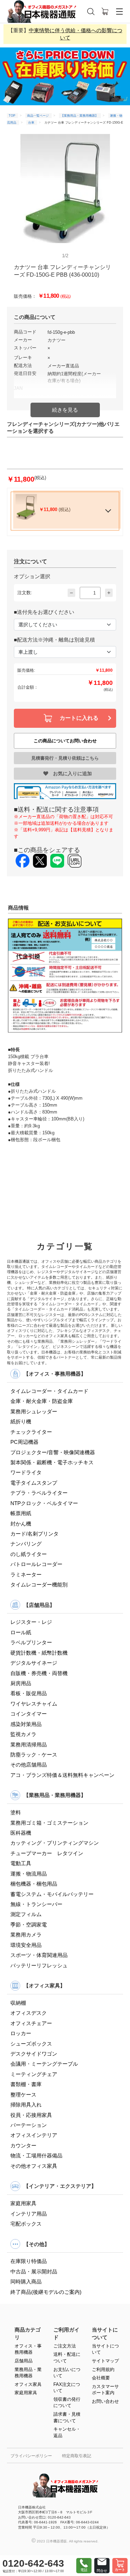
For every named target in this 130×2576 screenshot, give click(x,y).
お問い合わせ (105, 2401)
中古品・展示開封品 (34, 2271)
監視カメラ (23, 1734)
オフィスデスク (29, 2013)
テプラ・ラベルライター (39, 1493)
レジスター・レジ (31, 1622)
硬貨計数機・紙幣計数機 (39, 1653)
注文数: (25, 593)
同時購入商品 (26, 2282)
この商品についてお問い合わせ (65, 741)
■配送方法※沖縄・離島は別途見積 (54, 640)
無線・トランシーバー (36, 1904)
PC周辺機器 (24, 1442)
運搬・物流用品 (29, 1874)
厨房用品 (21, 1683)
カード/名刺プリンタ (34, 1534)
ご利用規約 (103, 2369)
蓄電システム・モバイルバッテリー (52, 1894)
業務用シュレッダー (34, 1411)
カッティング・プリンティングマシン (55, 1843)
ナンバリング (26, 1544)
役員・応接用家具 (31, 2115)
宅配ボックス (26, 2224)
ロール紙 (21, 1632)
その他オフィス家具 (34, 2166)
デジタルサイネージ (34, 1663)
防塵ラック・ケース (34, 1755)
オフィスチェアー (31, 2023)
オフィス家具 (28, 2384)
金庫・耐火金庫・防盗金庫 (42, 1401)
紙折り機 (21, 1421)
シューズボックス (31, 2044)
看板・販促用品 (29, 1693)
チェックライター (31, 1432)
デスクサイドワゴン (34, 2054)
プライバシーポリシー (31, 2456)
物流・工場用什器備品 (36, 2155)
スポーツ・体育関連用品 (39, 1955)
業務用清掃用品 (29, 1745)
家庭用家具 (23, 2203)
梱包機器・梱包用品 (34, 1884)
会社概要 (101, 2378)
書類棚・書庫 (26, 2084)
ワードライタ (26, 1472)
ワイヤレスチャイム (34, 1704)
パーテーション (29, 2125)
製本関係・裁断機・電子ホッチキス (52, 1462)
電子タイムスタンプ (34, 1483)
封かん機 (21, 1524)
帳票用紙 (21, 1513)
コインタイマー (29, 1714)
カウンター (23, 2145)
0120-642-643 (33, 2563)
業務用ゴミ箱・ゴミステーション (49, 1823)
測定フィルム (26, 1914)
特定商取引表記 (77, 2456)
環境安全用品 (26, 1945)
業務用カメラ (26, 1935)
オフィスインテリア (34, 2135)
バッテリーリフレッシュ (39, 1965)
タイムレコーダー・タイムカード (49, 1391)
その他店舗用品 (29, 1765)
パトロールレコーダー (36, 1564)
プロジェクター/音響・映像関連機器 (53, 1452)
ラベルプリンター (31, 1642)
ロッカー (21, 2033)
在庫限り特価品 (29, 2261)
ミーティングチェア (34, 2074)
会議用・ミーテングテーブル (44, 2064)
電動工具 (21, 1863)
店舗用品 (24, 2361)
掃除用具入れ (26, 2105)
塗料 (16, 1812)
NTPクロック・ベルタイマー (44, 1503)
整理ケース (23, 2095)
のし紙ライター (29, 1554)
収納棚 (18, 2003)
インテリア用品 (29, 2214)
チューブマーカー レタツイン (47, 1853)
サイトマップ (105, 2361)
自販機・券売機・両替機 (39, 1673)
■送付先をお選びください (44, 612)
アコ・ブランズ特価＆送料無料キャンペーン (62, 1775)
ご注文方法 (65, 2346)
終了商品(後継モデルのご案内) (46, 2292)
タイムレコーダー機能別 (39, 1585)
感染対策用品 (26, 1724)
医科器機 (21, 1833)
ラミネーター (26, 1575)
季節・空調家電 (29, 1925)
